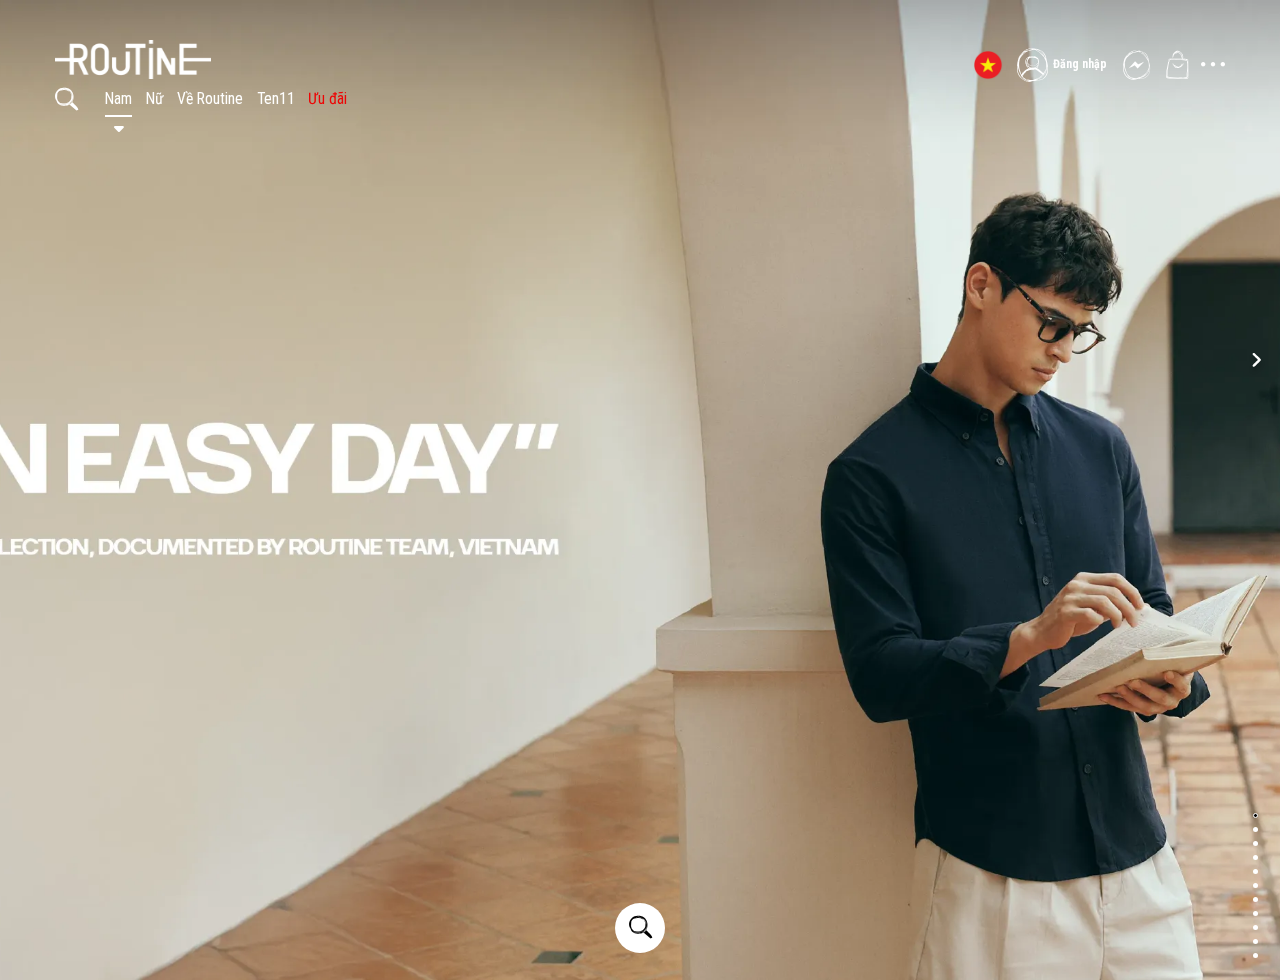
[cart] (1177, 65)
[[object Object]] (214, 44)
